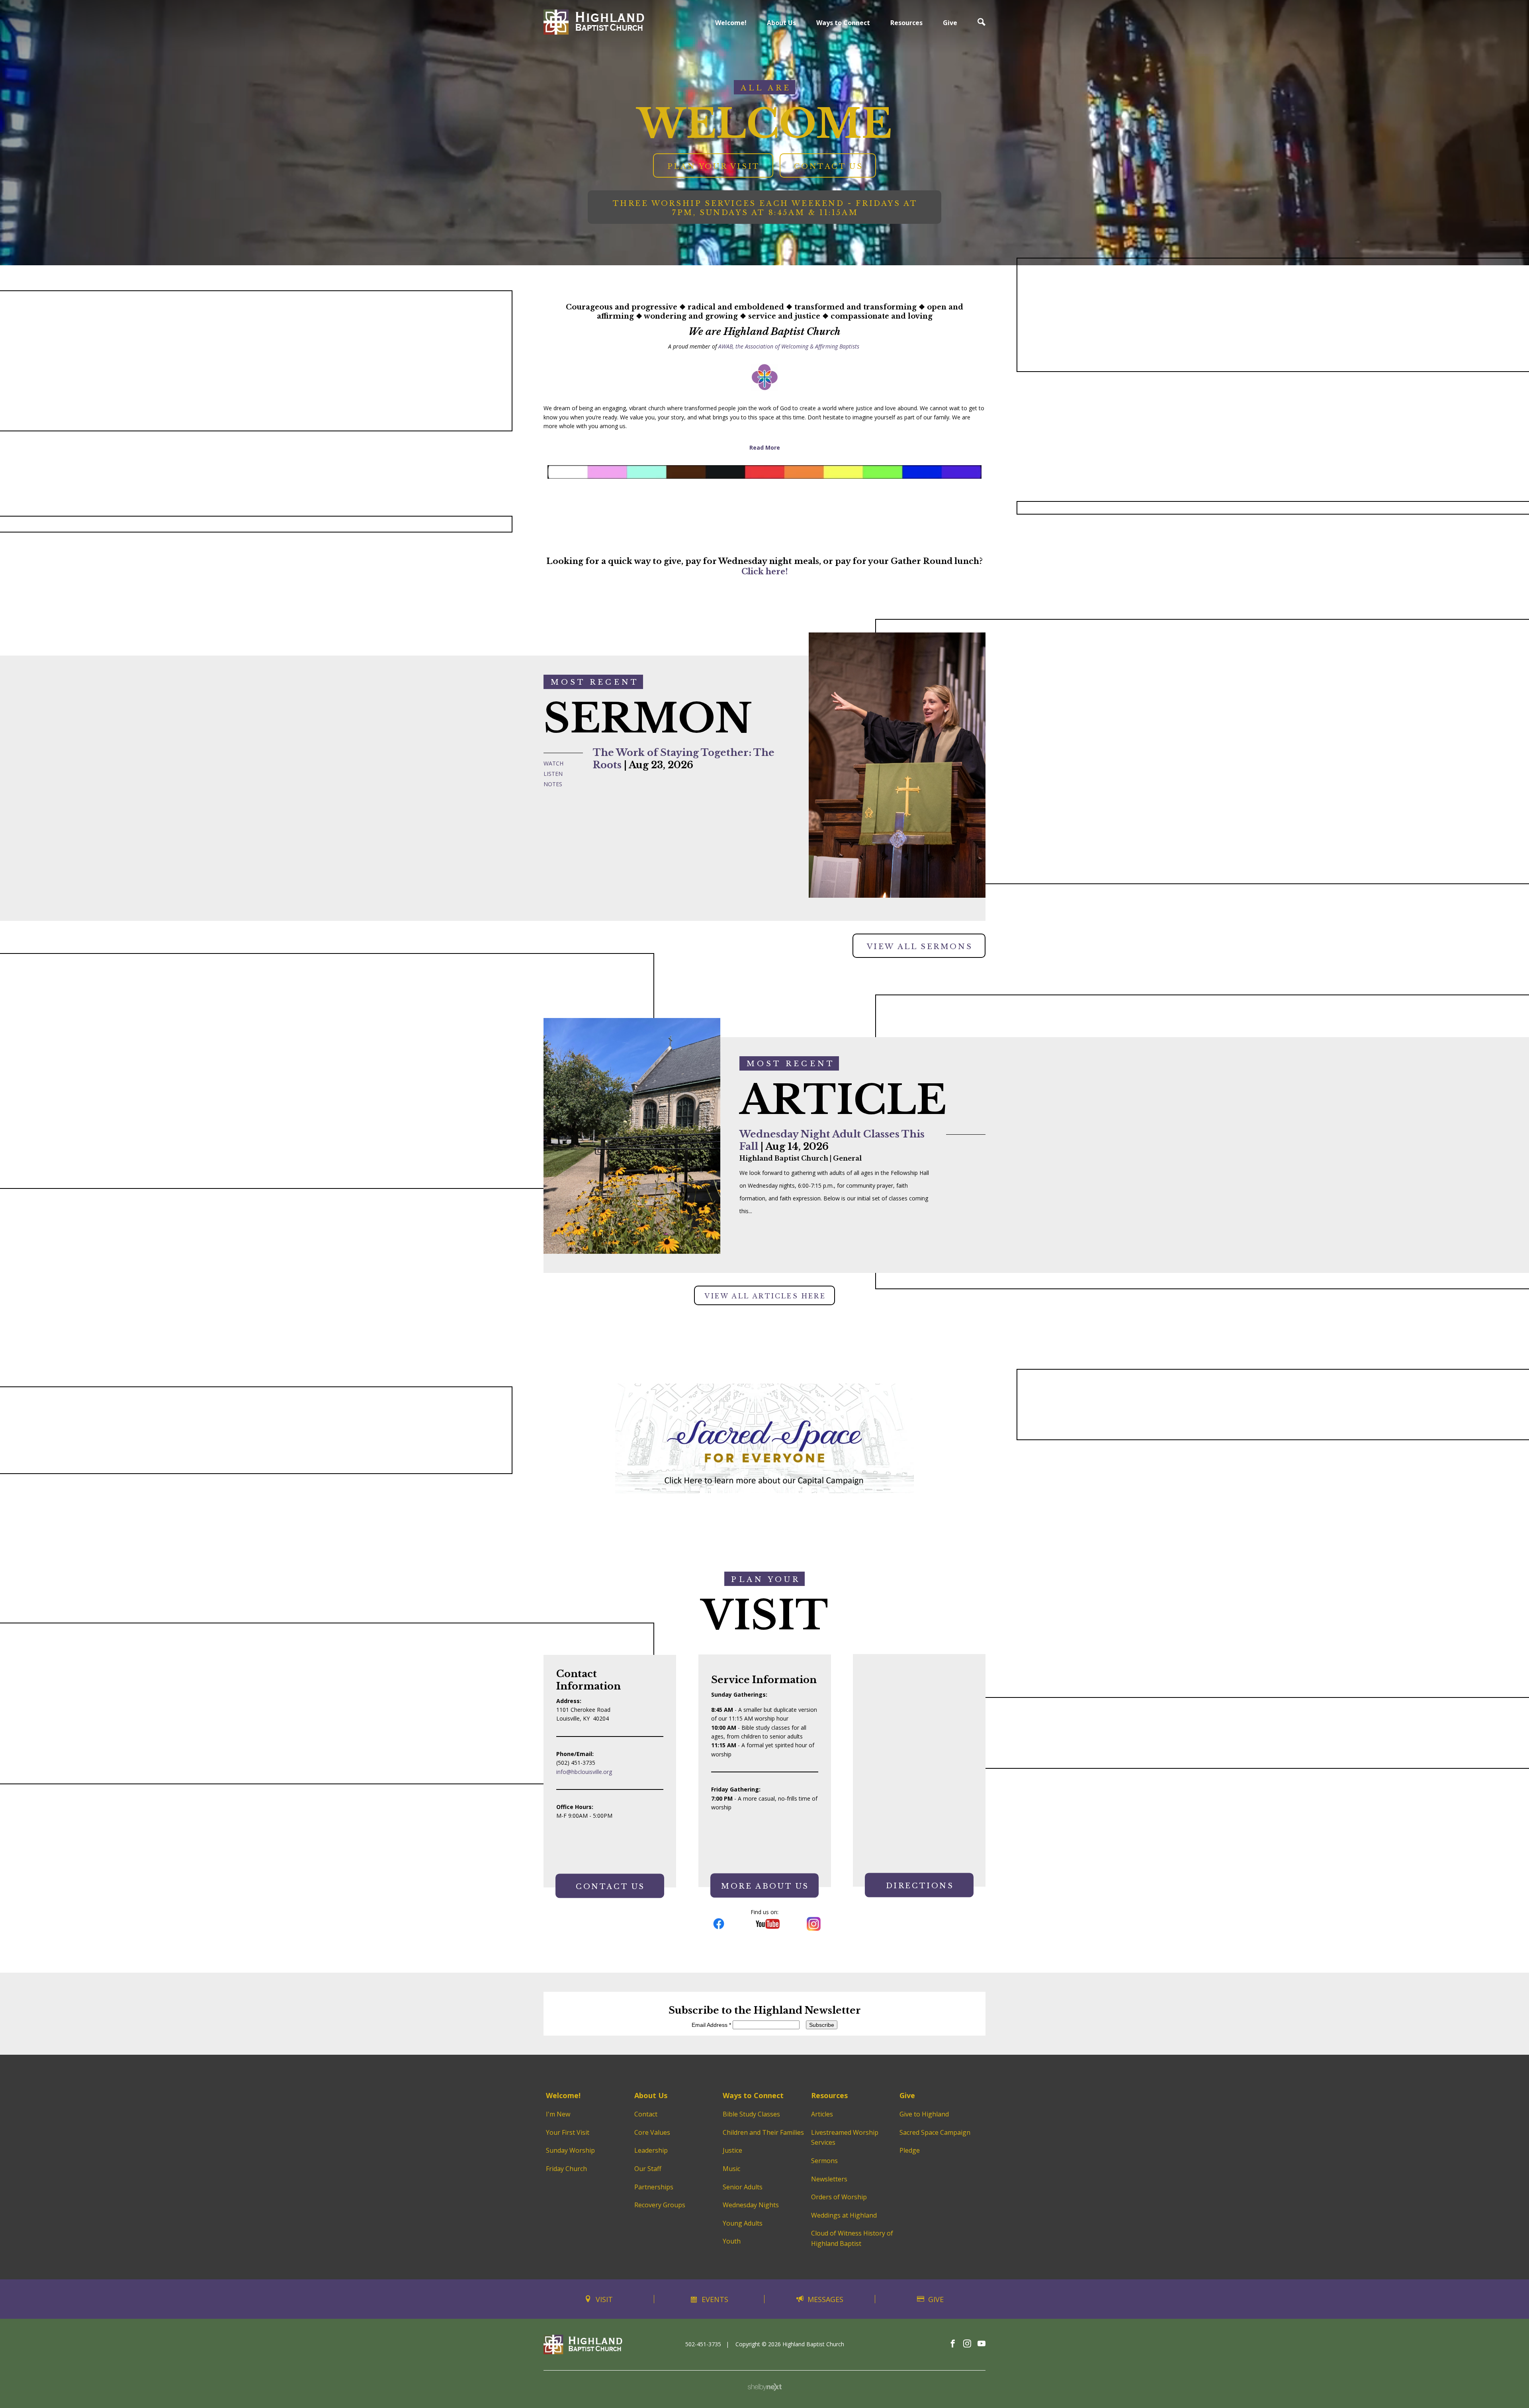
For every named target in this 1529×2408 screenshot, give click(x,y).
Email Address (711, 2025)
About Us (781, 23)
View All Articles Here (765, 1296)
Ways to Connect (843, 23)
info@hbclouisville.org (584, 1772)
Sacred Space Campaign (935, 2132)
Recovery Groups (660, 2205)
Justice (732, 2150)
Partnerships (654, 2187)
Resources (906, 23)
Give (950, 23)
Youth (732, 2241)
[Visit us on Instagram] (967, 2344)
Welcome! (731, 23)
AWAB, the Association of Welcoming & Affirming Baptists (789, 346)
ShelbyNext (765, 2387)
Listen (553, 774)
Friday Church (566, 2169)
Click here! (765, 572)
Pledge (910, 2150)
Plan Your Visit (714, 166)
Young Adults (743, 2223)
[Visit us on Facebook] (953, 2344)
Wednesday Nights (751, 2205)
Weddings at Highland (844, 2215)
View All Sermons (920, 947)
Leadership (651, 2150)
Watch (553, 763)
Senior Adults (743, 2187)
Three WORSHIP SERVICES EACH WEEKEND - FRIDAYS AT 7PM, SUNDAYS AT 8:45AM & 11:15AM (765, 208)
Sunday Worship (570, 2150)
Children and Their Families (763, 2132)
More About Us (765, 1887)
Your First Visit (568, 2132)
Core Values (652, 2132)
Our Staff (648, 2169)
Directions (920, 1886)
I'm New (558, 2114)
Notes (553, 784)
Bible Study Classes (751, 2114)
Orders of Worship (839, 2197)
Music (731, 2169)
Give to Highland (924, 2114)
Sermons (824, 2161)
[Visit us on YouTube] (982, 2344)
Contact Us (829, 166)
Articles (822, 2114)
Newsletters (829, 2179)
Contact (646, 2114)
